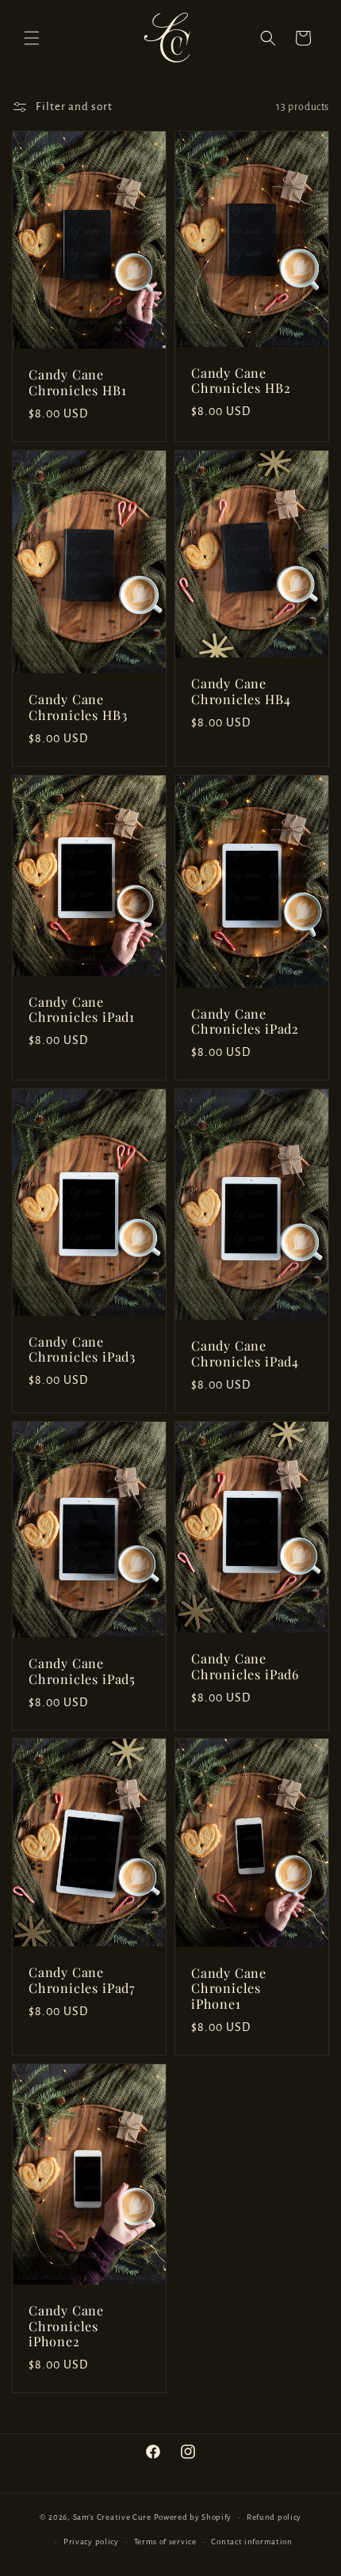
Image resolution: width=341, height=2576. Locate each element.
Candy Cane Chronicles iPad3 (82, 1350)
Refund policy (274, 2517)
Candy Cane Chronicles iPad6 (245, 1667)
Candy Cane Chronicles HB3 (78, 707)
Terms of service (165, 2542)
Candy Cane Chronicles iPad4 (245, 1354)
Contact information (251, 2542)
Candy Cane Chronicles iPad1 (82, 1009)
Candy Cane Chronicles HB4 (241, 692)
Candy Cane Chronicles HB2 (241, 381)
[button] (32, 38)
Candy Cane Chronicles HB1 (77, 383)
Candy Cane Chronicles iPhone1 (229, 1989)
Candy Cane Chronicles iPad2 (245, 1022)
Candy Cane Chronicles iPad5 (82, 1671)
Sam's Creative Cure (112, 2517)
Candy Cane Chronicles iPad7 (82, 1981)
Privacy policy (91, 2542)
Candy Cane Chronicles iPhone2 (66, 2326)
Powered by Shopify (193, 2517)
